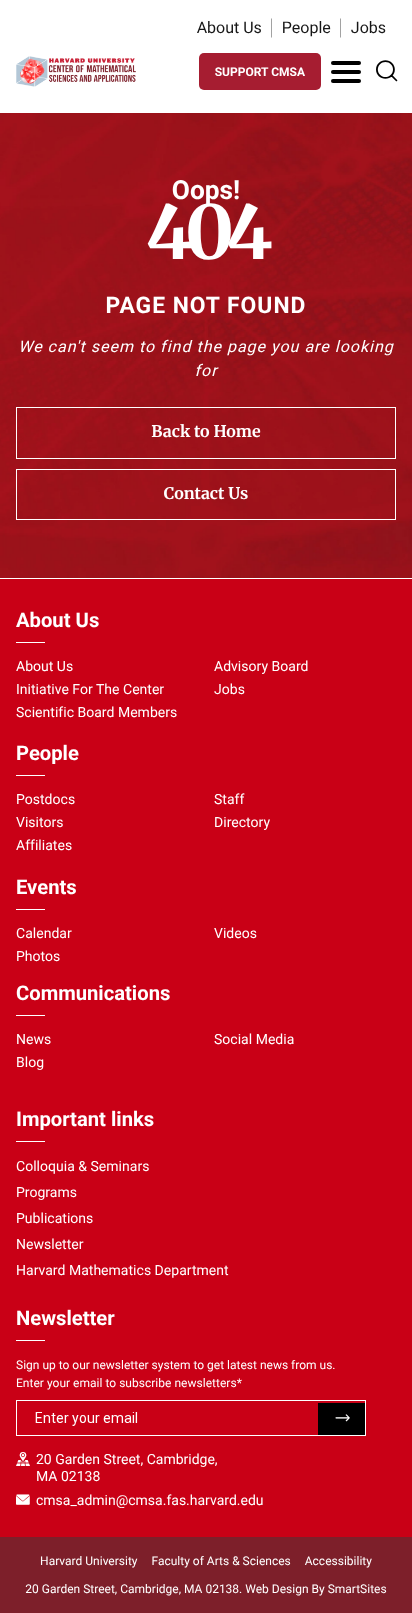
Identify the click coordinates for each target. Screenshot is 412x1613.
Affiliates (44, 846)
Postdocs (45, 800)
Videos (235, 934)
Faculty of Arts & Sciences (221, 1561)
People (306, 27)
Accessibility (338, 1561)
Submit (341, 1419)
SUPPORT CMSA (260, 72)
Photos (38, 957)
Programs (46, 1193)
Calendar (44, 934)
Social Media (254, 1040)
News (33, 1040)
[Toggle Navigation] (346, 72)
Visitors (40, 823)
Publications (54, 1219)
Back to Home (205, 432)
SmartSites (357, 1589)
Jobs (368, 27)
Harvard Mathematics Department (122, 1271)
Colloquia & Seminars (82, 1167)
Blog (30, 1063)
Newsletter (50, 1245)
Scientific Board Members (96, 713)
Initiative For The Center (90, 690)
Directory (242, 823)
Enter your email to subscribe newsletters (129, 1383)
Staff (229, 800)
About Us (229, 27)
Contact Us (206, 494)
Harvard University (88, 1561)
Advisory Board (261, 667)
